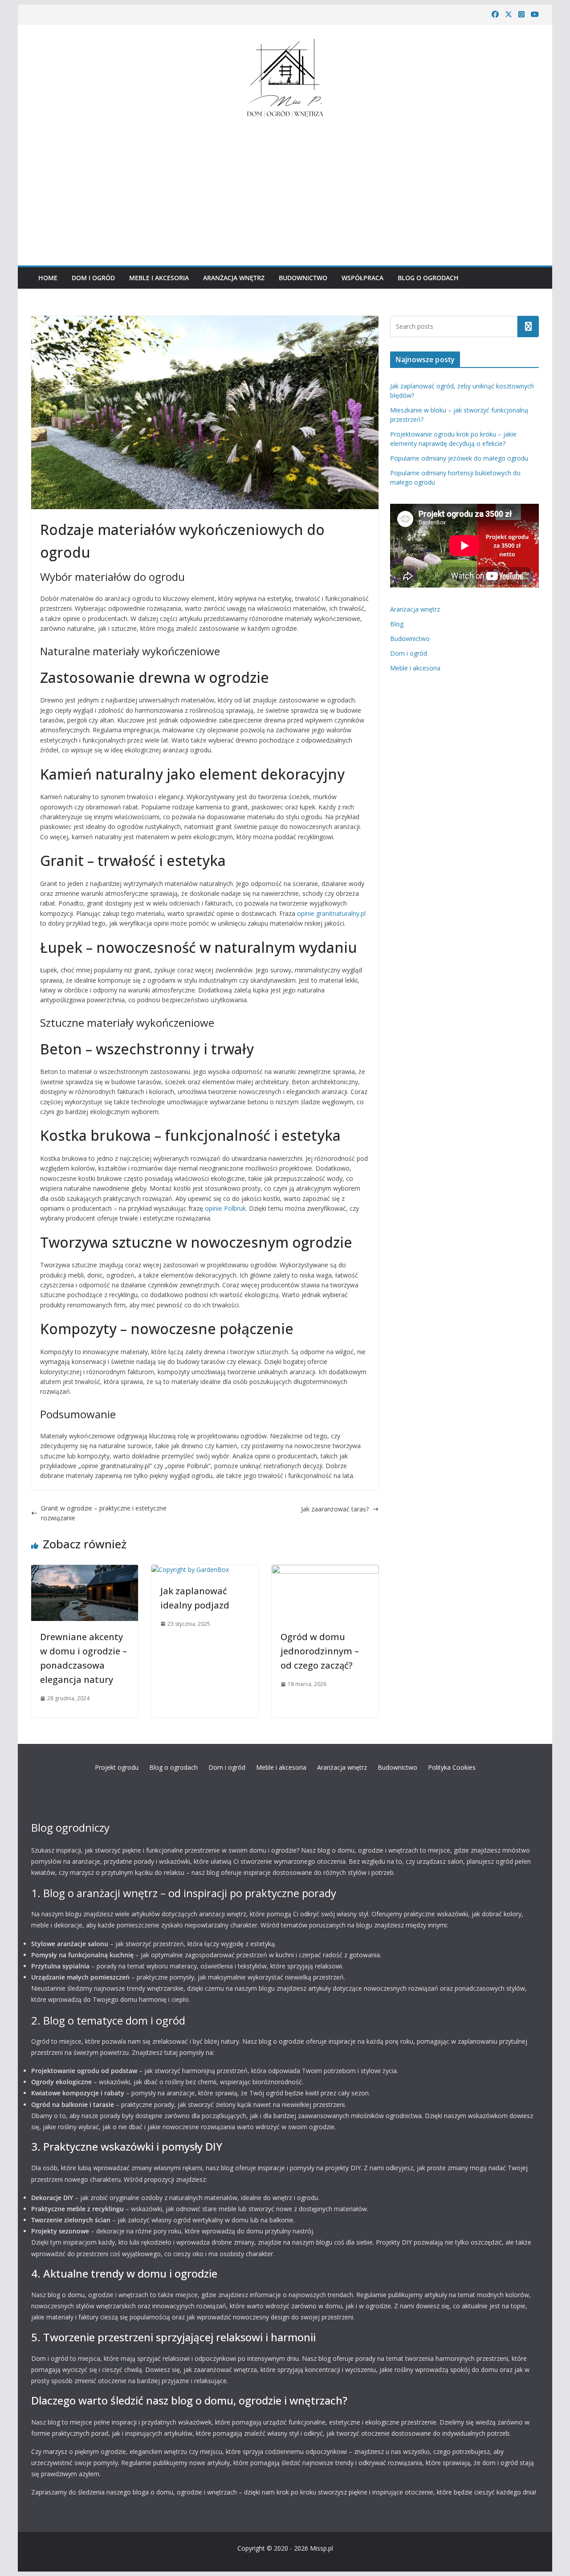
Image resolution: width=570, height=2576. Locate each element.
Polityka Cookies (452, 1767)
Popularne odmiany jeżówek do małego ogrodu (459, 458)
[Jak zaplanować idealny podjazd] (190, 1570)
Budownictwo (303, 278)
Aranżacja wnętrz (234, 278)
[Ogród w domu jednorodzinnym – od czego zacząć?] (325, 1570)
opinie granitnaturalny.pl (331, 913)
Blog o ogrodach (428, 278)
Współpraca (362, 278)
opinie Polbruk (225, 1208)
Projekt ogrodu (117, 1767)
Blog (397, 624)
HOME (48, 278)
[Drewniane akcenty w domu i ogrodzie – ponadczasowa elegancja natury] (85, 1570)
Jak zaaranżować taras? (335, 1509)
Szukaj (528, 326)
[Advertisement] (285, 190)
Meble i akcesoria (159, 278)
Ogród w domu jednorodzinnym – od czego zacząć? (320, 1651)
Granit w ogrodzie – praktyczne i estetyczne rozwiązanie (104, 1513)
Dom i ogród (93, 278)
